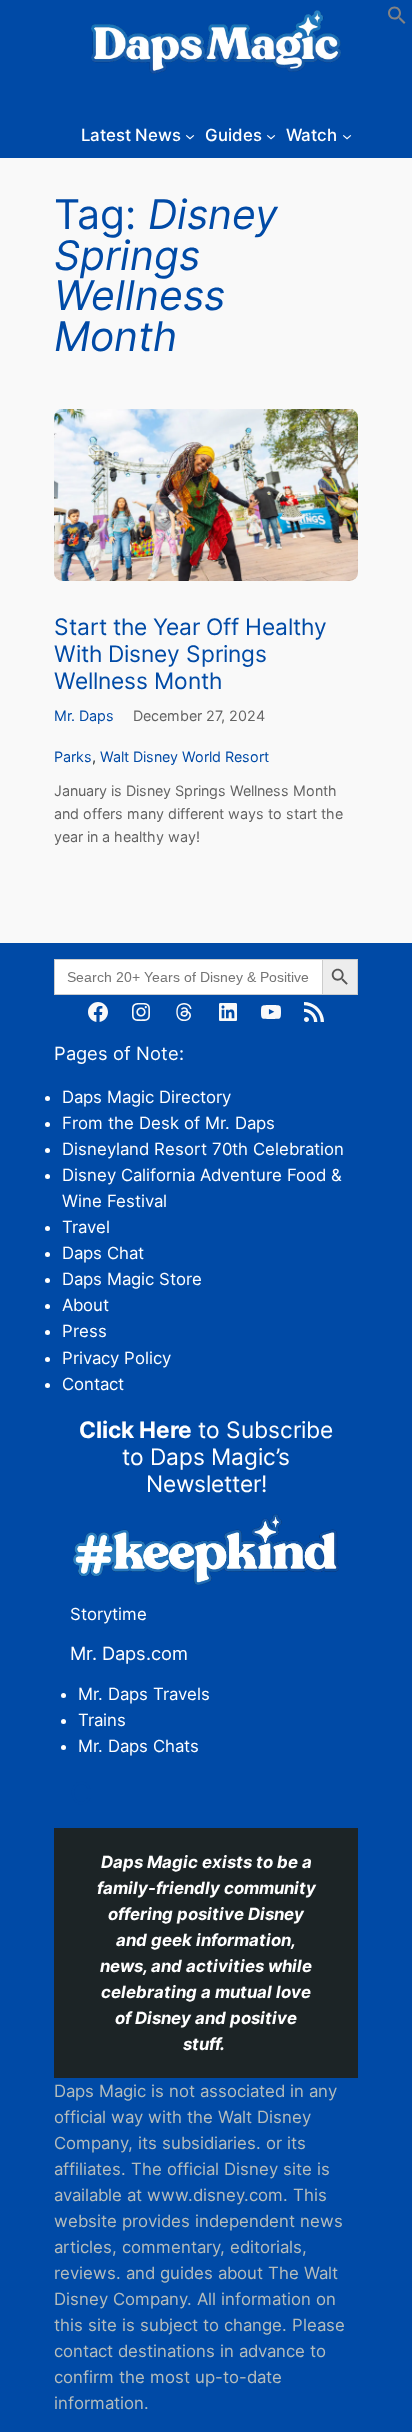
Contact (93, 1384)
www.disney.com (215, 2195)
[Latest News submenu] (190, 135)
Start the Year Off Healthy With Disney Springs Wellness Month (190, 654)
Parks (73, 756)
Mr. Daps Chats (138, 1746)
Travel (86, 1227)
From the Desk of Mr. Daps (168, 1123)
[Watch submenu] (347, 135)
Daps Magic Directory (146, 1097)
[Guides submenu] (271, 135)
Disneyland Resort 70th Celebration (203, 1149)
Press (84, 1331)
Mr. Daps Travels (144, 1694)
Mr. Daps (84, 715)
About (85, 1305)
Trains (102, 1720)
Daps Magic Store (132, 1279)
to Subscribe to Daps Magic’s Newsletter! (206, 1457)
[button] (397, 19)
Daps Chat (103, 1253)
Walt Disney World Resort (184, 756)
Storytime (108, 1614)
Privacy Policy (116, 1358)
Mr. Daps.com (129, 1653)
